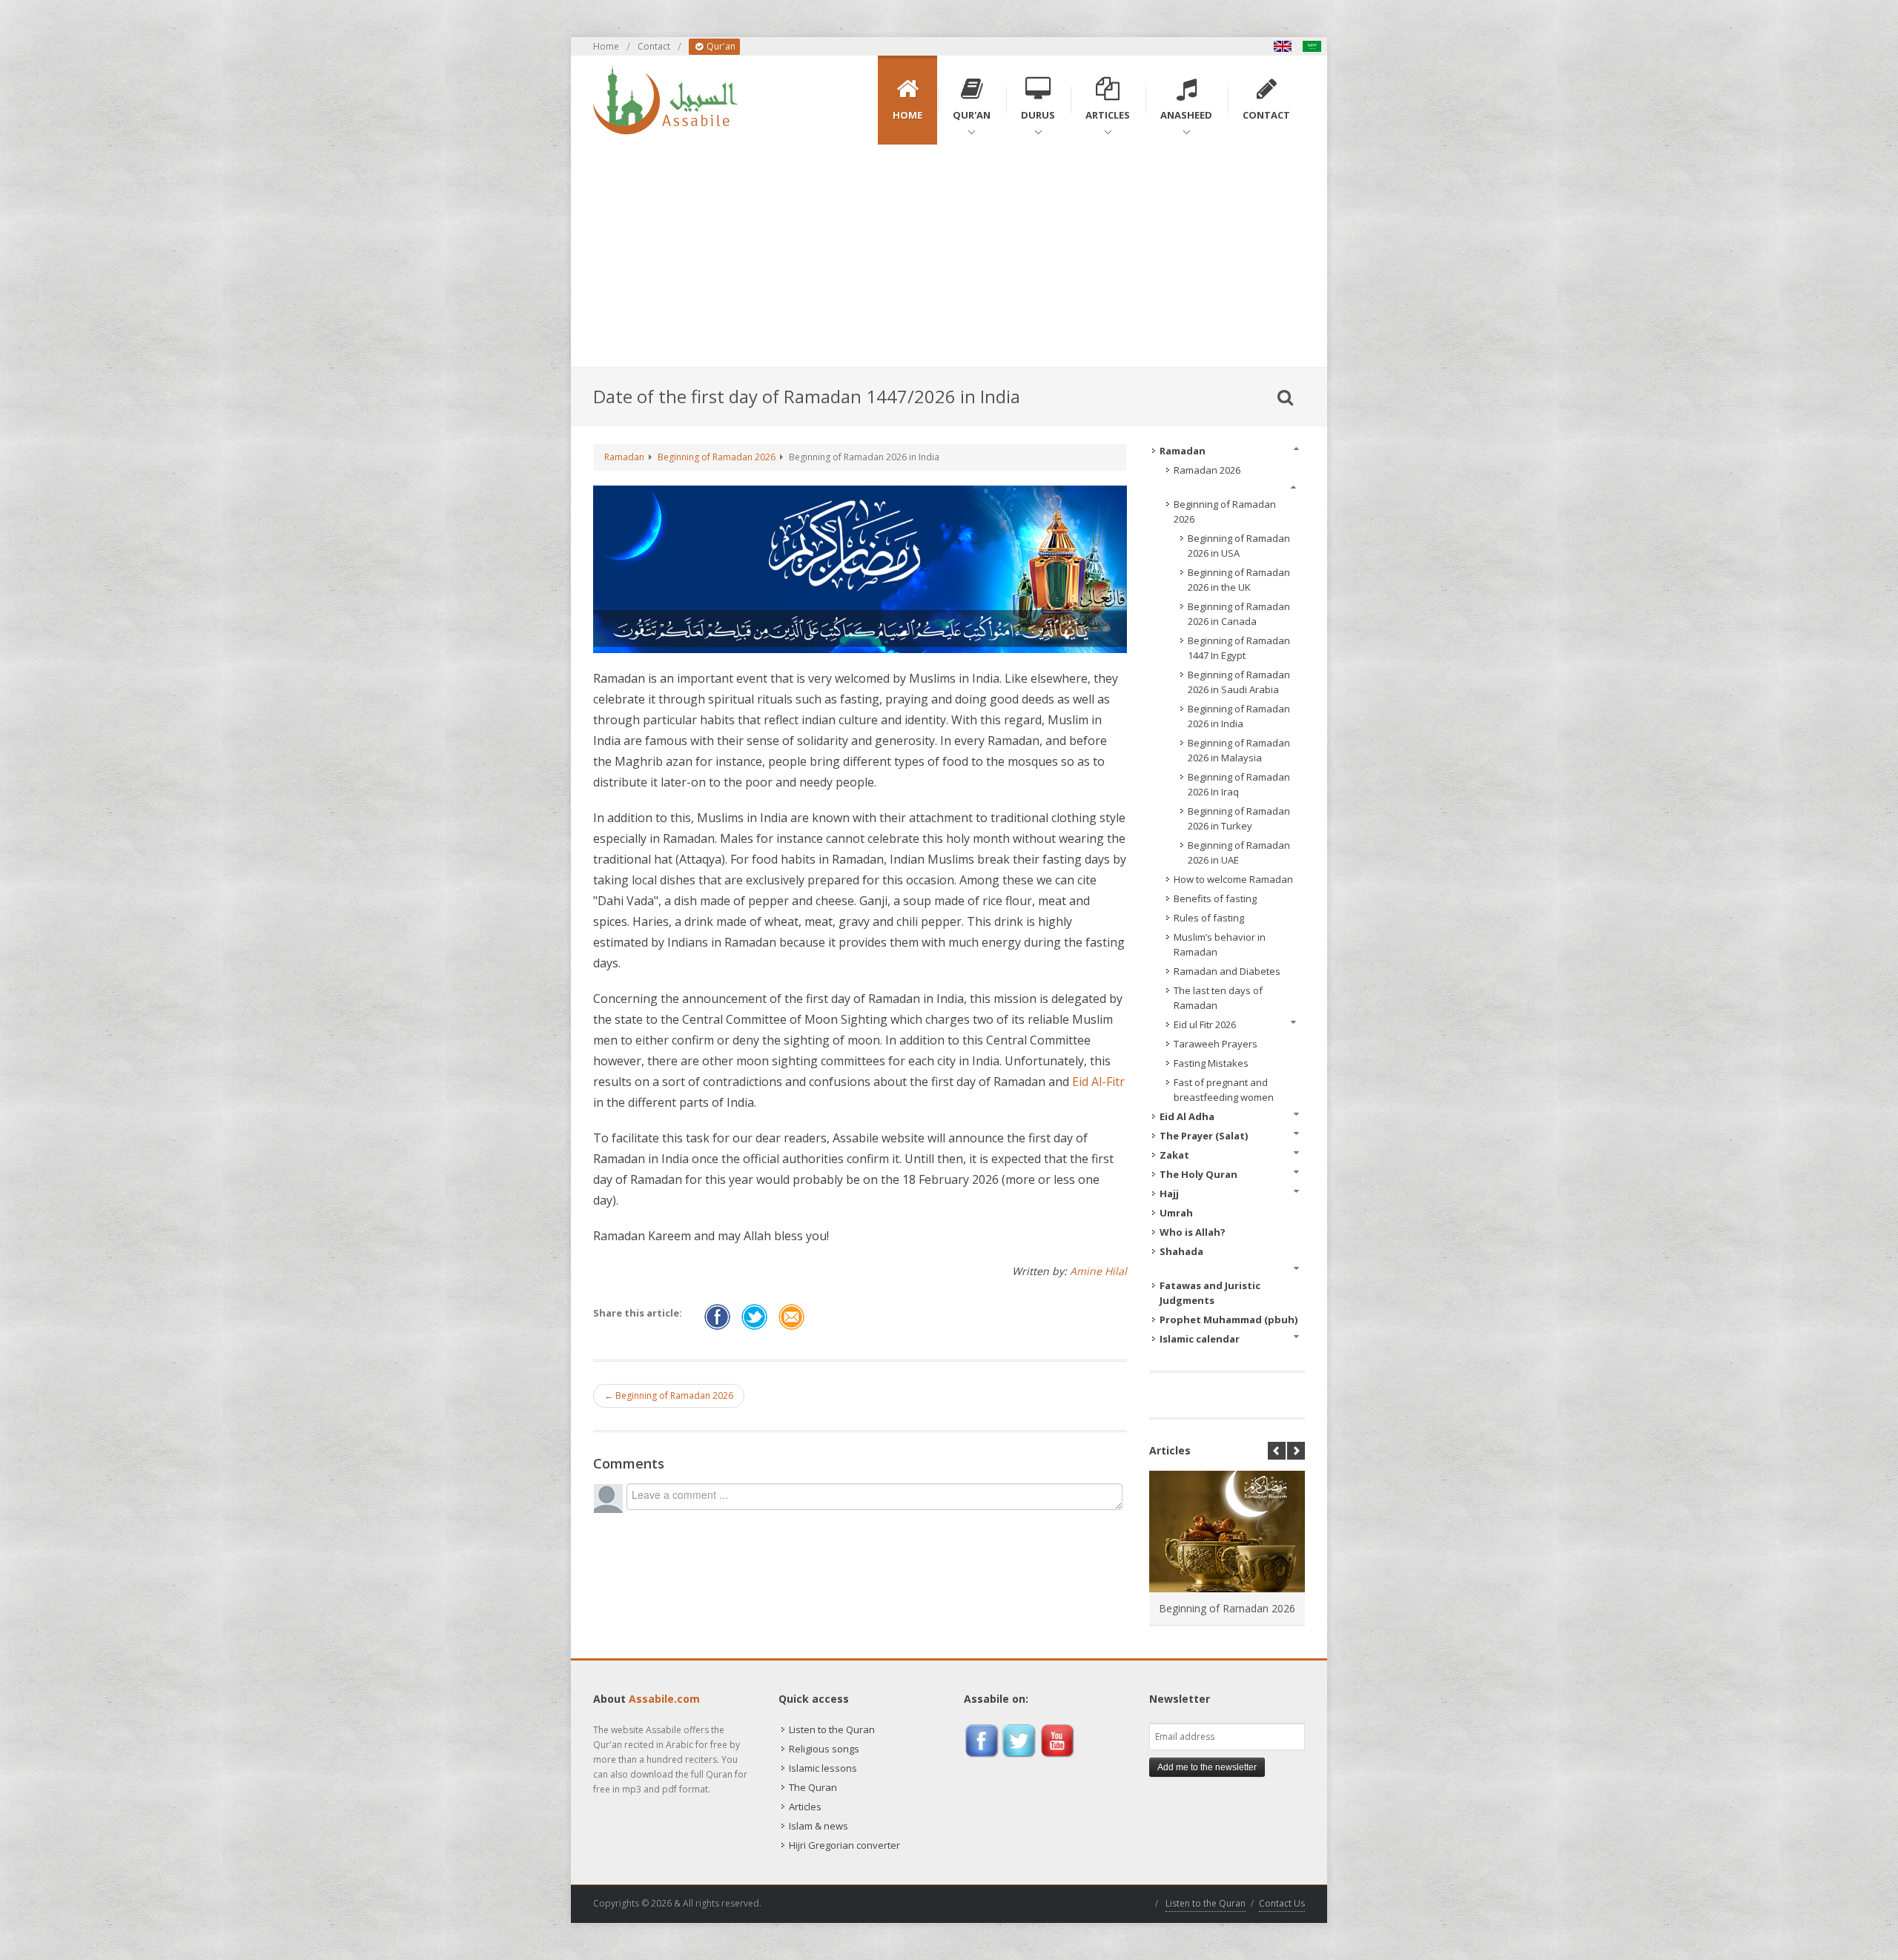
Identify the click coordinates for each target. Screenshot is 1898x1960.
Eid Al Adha (1187, 1116)
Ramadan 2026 (1207, 470)
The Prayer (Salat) (1204, 1136)
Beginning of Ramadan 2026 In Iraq (1239, 784)
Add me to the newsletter (1207, 1767)
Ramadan (624, 457)
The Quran (813, 1787)
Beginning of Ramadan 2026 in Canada (1239, 614)
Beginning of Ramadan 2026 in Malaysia (1239, 750)
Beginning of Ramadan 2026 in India (1239, 716)
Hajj (1169, 1193)
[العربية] (1312, 46)
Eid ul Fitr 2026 (1205, 1024)
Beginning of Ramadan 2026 (717, 457)
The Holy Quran (1198, 1174)
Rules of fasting (1209, 918)
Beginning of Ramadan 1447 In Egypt (1239, 648)
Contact (654, 46)
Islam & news (819, 1826)
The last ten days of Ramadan (1218, 998)
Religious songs (824, 1749)
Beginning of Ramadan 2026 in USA (1239, 546)
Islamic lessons (823, 1768)
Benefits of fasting (1215, 898)
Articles (805, 1807)
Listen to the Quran (832, 1729)
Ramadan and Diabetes (1227, 971)
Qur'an (720, 46)
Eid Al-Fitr (1098, 1082)
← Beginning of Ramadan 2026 (669, 1395)
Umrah (1176, 1213)
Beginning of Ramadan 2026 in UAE (1239, 852)
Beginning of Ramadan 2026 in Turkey (1239, 818)
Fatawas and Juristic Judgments (1210, 1293)
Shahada (1181, 1251)
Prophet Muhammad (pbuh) (1229, 1320)
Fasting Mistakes (1211, 1063)
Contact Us (1282, 1903)
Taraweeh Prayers (1216, 1044)
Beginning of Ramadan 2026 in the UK (1239, 580)
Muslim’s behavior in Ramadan (1220, 944)
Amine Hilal (1098, 1271)
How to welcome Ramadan (1233, 879)
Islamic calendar (1200, 1339)
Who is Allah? (1193, 1232)
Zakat (1174, 1155)
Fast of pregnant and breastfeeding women (1224, 1090)
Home (606, 46)
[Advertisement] (949, 256)
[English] (1283, 46)
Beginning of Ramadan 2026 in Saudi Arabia (1239, 682)
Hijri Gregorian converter (844, 1845)
